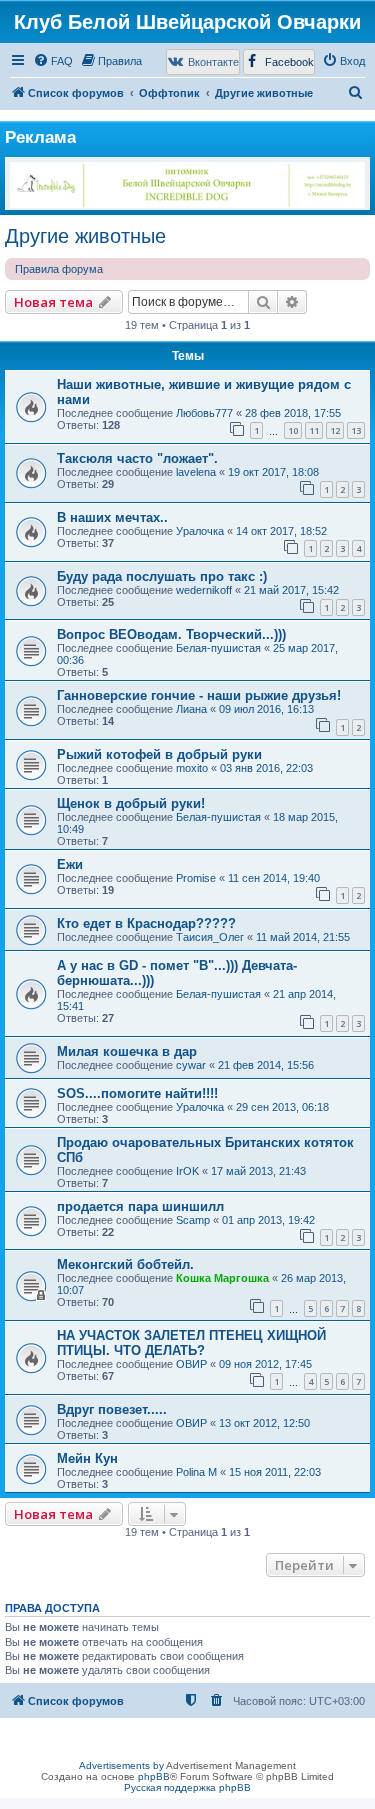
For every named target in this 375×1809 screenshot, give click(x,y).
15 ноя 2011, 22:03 (275, 1472)
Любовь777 (204, 413)
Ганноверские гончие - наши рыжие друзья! (199, 695)
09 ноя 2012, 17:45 (265, 1364)
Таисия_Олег (210, 937)
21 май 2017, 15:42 (291, 590)
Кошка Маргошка (222, 1278)
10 (293, 430)
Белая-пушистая (218, 648)
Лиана (191, 709)
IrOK (187, 1171)
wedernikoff (204, 590)
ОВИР (191, 1364)
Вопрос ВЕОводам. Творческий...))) (171, 634)
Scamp (193, 1220)
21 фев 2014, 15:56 (266, 1065)
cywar (191, 1065)
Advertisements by (121, 1765)
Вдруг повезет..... (112, 1409)
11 (314, 430)
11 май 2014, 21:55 (303, 937)
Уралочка (200, 531)
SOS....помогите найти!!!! (137, 1093)
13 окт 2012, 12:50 (264, 1423)
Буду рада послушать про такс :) (162, 576)
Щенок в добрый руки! (131, 803)
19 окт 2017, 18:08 (273, 472)
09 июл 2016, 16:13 (266, 709)
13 (356, 430)
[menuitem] (53, 61)
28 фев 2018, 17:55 (293, 413)
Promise (196, 878)
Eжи (70, 864)
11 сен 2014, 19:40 (274, 878)
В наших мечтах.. (112, 517)
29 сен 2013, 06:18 (282, 1107)
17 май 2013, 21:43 (258, 1171)
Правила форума (59, 269)
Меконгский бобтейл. (125, 1264)
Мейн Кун (87, 1458)
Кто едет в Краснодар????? (146, 923)
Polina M (196, 1472)
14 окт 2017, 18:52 (281, 531)
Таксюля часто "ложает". (137, 458)
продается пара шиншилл (140, 1206)
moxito (192, 768)
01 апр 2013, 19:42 (268, 1220)
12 (335, 430)
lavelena (196, 472)
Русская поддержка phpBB (187, 1787)
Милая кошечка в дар (127, 1051)
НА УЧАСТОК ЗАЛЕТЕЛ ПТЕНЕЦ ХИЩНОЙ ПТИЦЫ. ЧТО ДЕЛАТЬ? (191, 1343)
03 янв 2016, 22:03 (266, 768)
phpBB (154, 1776)
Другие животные (85, 236)
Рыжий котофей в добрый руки (159, 754)
